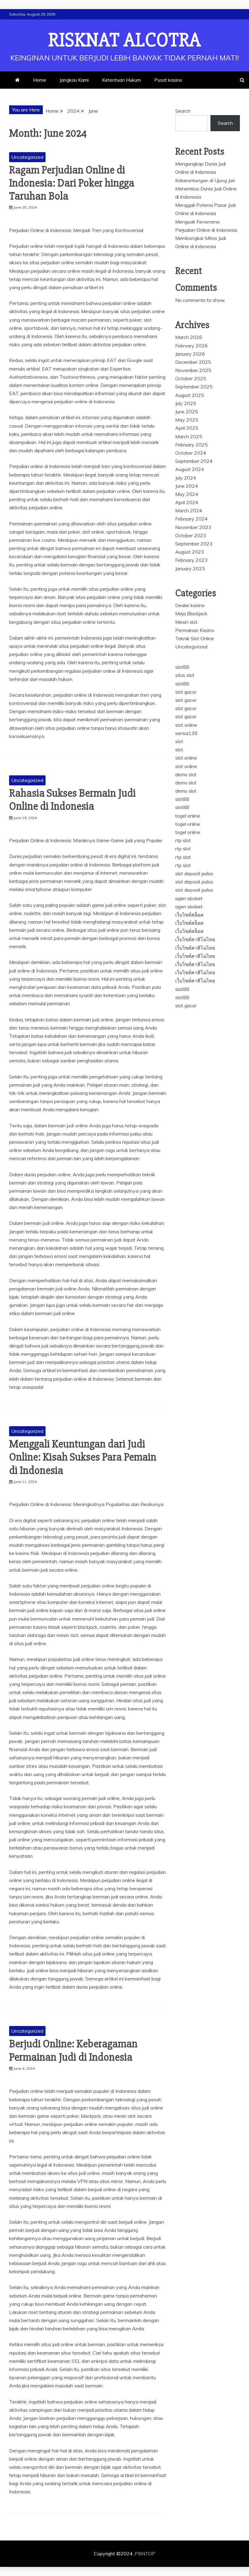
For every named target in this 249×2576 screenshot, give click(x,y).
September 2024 (194, 461)
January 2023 (190, 569)
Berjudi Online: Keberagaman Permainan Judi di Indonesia (73, 2050)
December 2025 (193, 362)
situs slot (185, 675)
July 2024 (186, 478)
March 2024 (189, 511)
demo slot (186, 774)
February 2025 (191, 445)
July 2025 (186, 403)
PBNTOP (145, 2554)
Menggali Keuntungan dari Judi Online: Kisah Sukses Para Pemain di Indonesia (83, 1457)
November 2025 (193, 370)
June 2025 (187, 412)
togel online (188, 816)
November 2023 (193, 527)
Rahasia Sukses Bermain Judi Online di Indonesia (72, 800)
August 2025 (190, 395)
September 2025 (194, 387)
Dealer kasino (190, 605)
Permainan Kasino (195, 630)
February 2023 (191, 560)
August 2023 (190, 552)
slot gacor (186, 692)
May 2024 (187, 494)
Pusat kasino (168, 80)
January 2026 (190, 354)
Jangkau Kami (74, 80)
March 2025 (189, 436)
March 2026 (189, 337)
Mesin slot (186, 622)
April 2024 (187, 502)
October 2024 (191, 453)
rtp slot (183, 840)
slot (179, 741)
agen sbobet (189, 898)
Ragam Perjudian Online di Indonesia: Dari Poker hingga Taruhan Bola (72, 183)
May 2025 (187, 420)
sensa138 (186, 733)
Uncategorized (27, 157)
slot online (186, 725)
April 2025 (187, 428)
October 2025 (191, 378)
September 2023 (194, 544)
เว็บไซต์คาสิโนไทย (195, 939)
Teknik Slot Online (195, 638)
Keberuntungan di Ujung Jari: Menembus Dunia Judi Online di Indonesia (206, 189)
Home (40, 80)
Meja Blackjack (191, 613)
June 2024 (187, 486)
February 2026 (191, 346)
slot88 (182, 667)
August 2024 (190, 469)
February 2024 (191, 519)
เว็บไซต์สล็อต (189, 915)
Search (183, 111)
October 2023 (191, 535)
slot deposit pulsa (194, 873)
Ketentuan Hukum (121, 80)
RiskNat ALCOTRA (125, 40)
